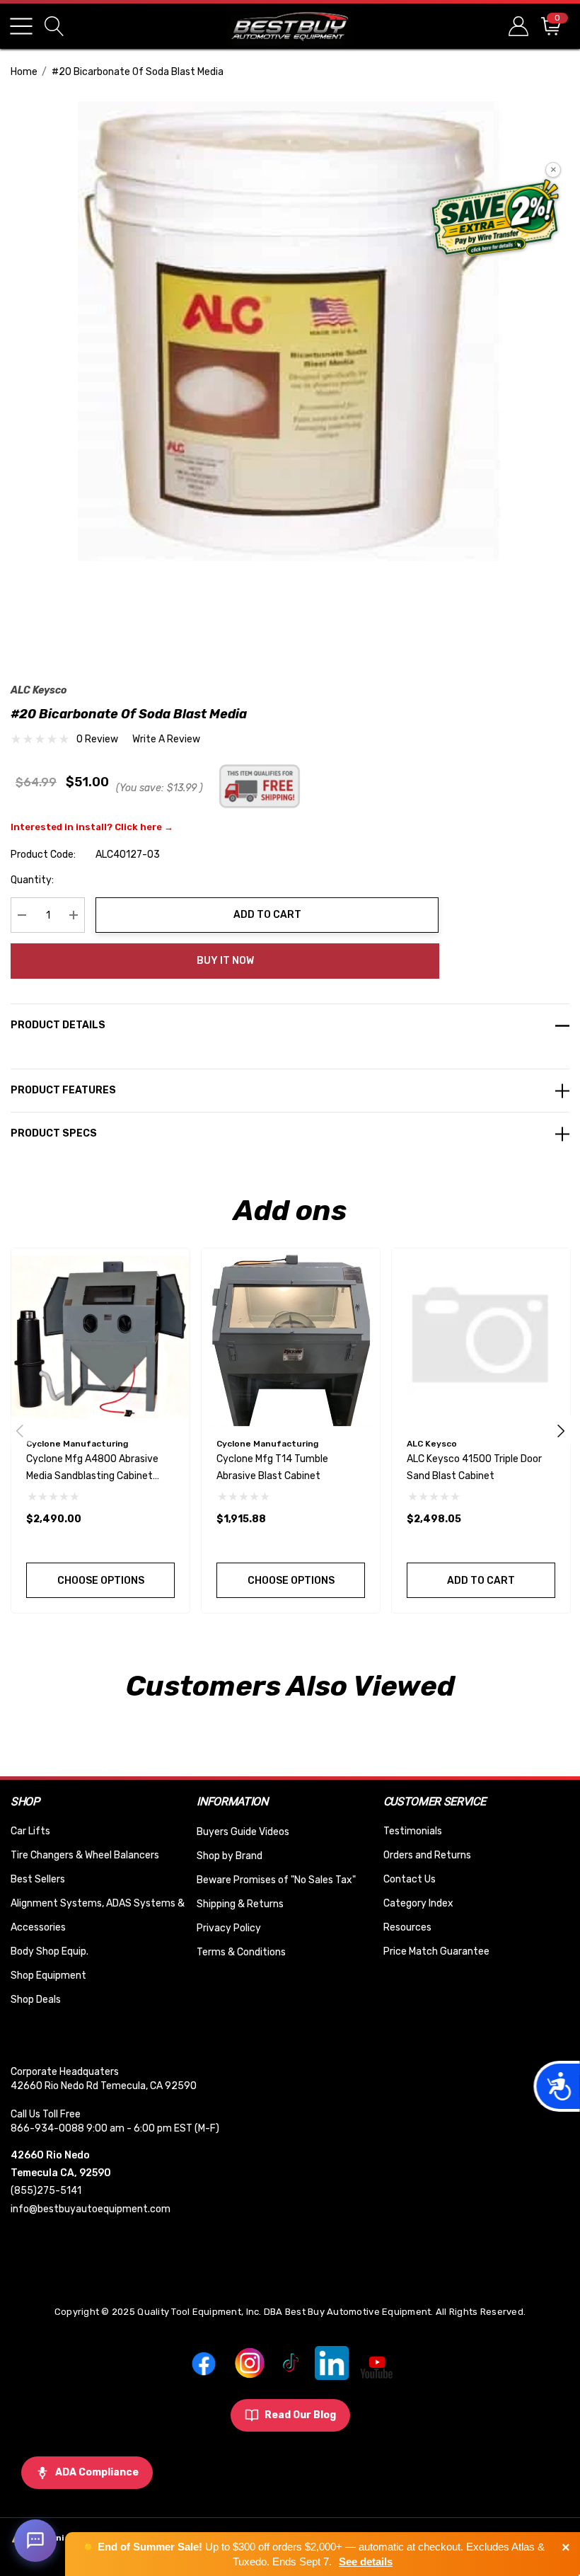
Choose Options (101, 1581)
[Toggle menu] (21, 26)
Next (561, 1430)
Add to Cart (267, 915)
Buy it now (225, 961)
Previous (20, 1430)
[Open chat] (35, 2541)
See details (366, 2561)
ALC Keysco (39, 690)
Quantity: (32, 880)
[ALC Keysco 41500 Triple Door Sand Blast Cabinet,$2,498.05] (481, 1338)
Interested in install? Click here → (92, 827)
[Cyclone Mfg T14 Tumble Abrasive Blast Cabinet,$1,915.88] (291, 1338)
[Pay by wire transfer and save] (495, 219)
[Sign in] (517, 26)
